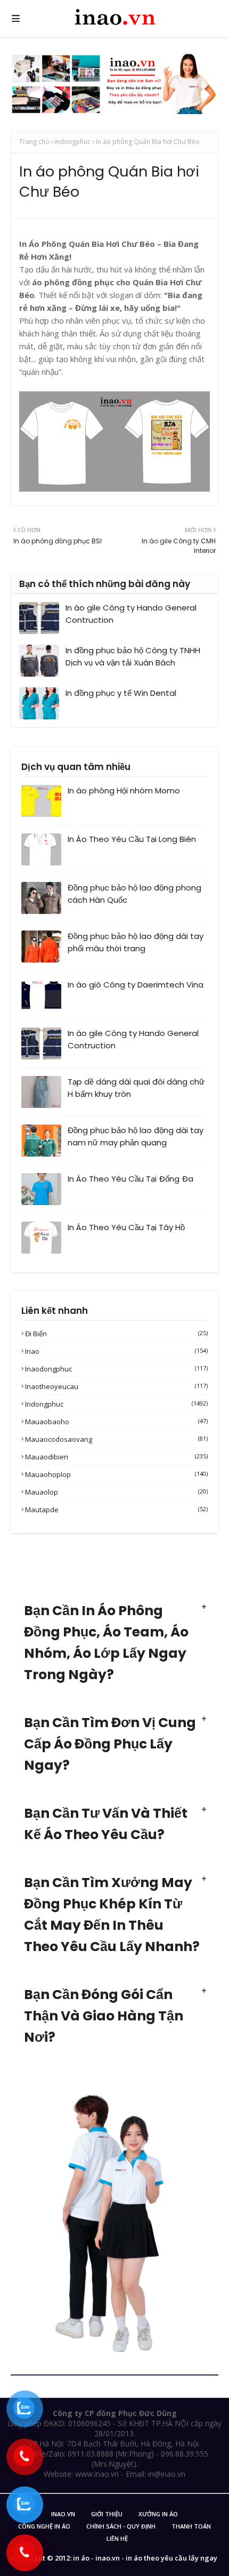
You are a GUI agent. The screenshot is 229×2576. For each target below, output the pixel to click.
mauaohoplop (116, 1474)
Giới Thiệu (107, 2514)
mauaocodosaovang (116, 1439)
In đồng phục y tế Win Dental (121, 693)
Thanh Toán (191, 2526)
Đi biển (116, 1334)
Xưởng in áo (158, 2514)
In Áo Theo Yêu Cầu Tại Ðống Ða (130, 1179)
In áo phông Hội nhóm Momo (124, 791)
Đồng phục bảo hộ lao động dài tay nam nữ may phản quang (136, 1136)
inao (116, 1351)
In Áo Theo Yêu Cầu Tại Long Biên (132, 839)
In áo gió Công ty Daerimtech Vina (136, 985)
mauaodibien (116, 1457)
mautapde (116, 1510)
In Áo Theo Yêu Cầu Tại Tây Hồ (126, 1227)
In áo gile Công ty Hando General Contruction (131, 614)
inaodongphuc (116, 1369)
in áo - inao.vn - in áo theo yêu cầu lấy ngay (145, 2558)
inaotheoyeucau (116, 1386)
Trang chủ (34, 142)
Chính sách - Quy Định (121, 2526)
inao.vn (63, 2514)
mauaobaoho (116, 1422)
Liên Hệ (117, 2538)
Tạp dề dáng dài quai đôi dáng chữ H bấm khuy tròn (136, 1088)
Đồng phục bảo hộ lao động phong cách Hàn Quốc (134, 894)
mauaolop (116, 1492)
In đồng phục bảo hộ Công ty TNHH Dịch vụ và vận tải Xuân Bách (133, 656)
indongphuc (72, 142)
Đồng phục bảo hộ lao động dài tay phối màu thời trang (136, 942)
